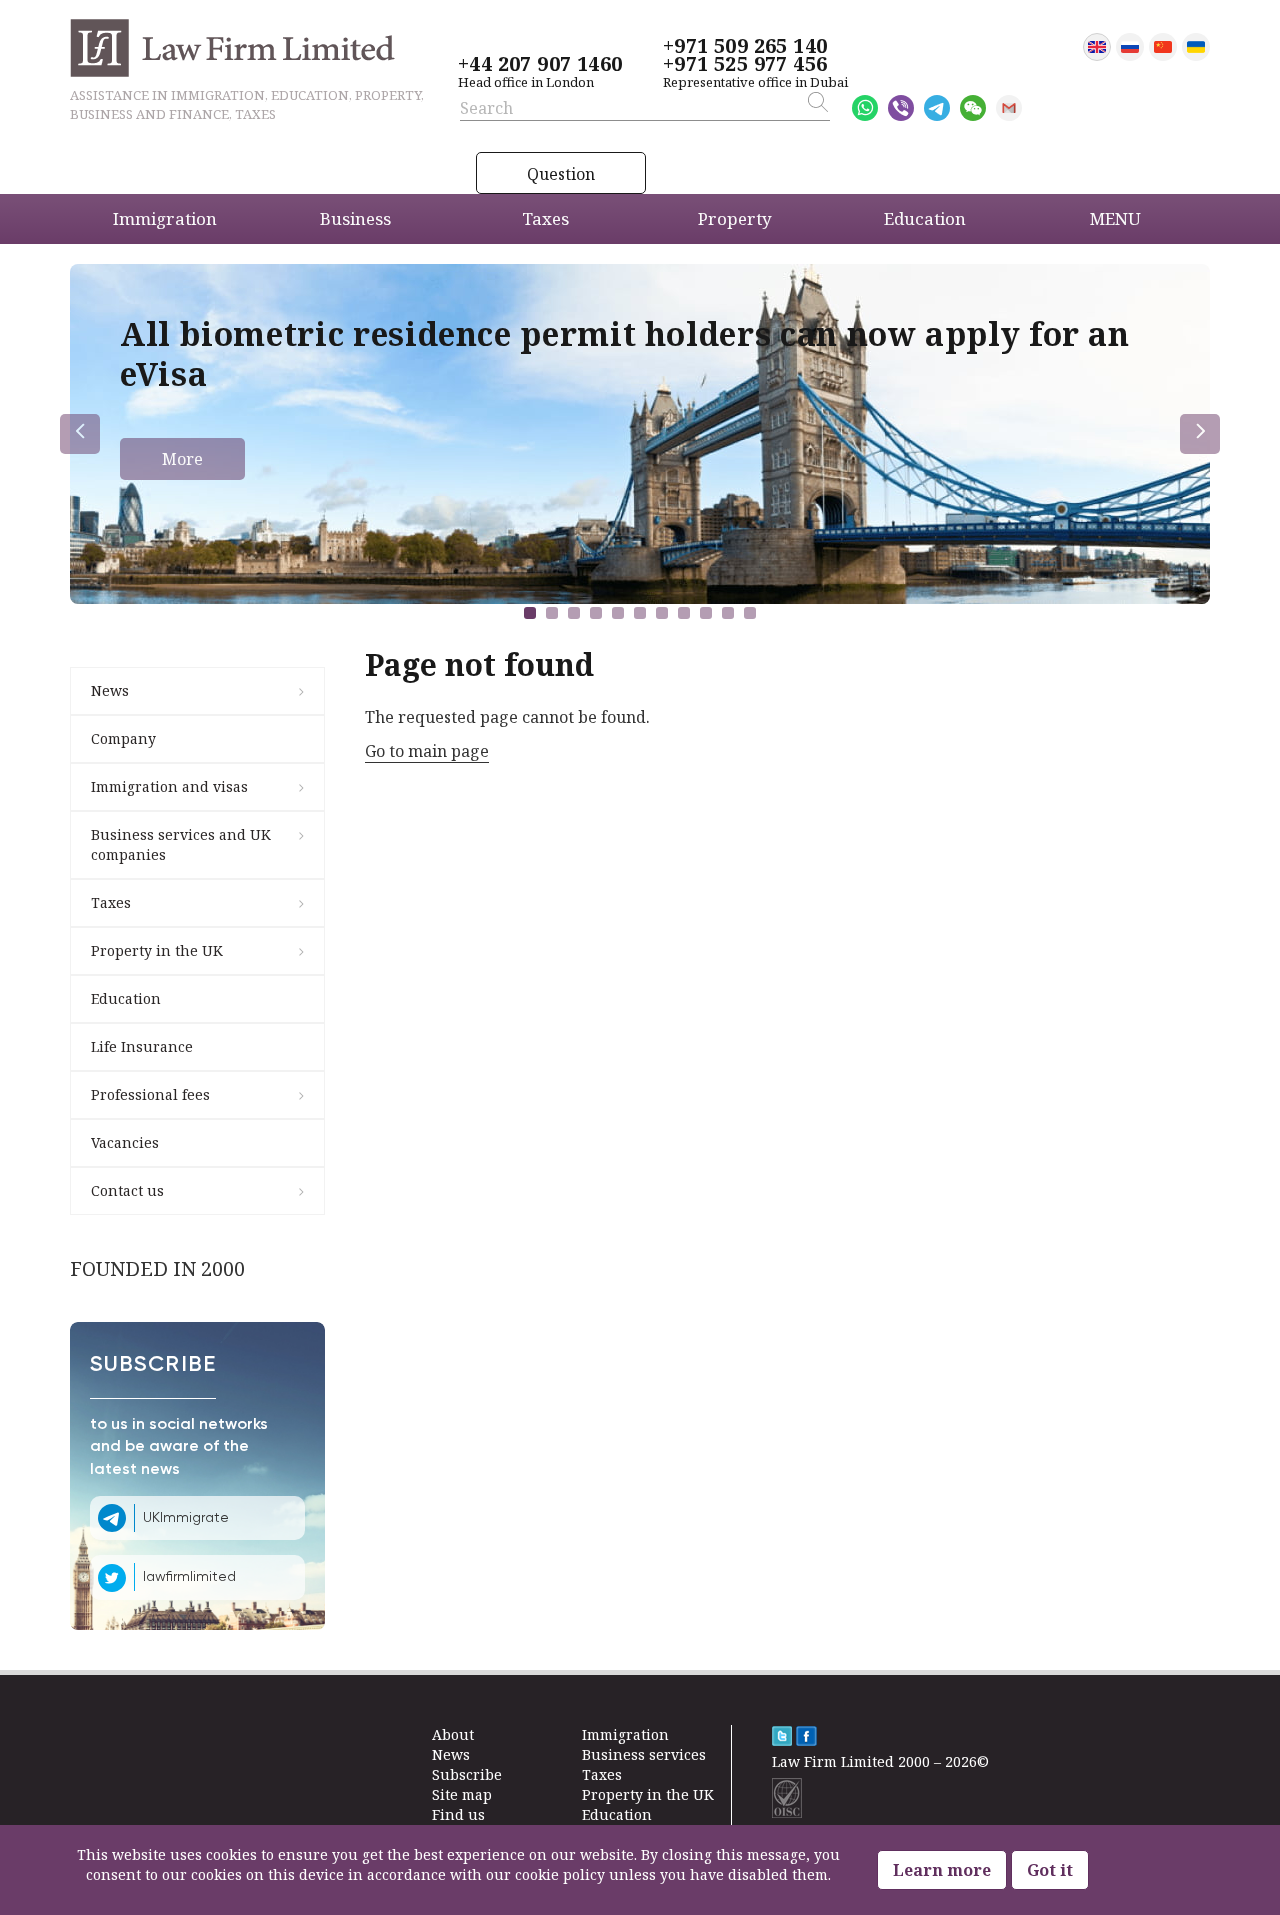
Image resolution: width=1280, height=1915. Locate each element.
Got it (1050, 1870)
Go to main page (427, 751)
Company (123, 738)
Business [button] (355, 218)
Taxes (111, 902)
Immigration (625, 1734)
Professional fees (150, 1094)
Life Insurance (142, 1046)
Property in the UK (157, 950)
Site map (462, 1794)
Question (561, 174)
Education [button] (925, 218)
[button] (530, 613)
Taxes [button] (545, 218)
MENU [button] (1115, 218)
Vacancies (125, 1142)
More (182, 459)
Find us (458, 1814)
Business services (644, 1754)
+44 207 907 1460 (540, 64)
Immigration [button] (165, 218)
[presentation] (80, 434)
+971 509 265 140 (745, 46)
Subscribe (467, 1774)
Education (126, 998)
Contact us (127, 1190)
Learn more (942, 1870)
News (110, 690)
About (453, 1734)
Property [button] (735, 218)
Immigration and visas (169, 786)
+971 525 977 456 (745, 64)
